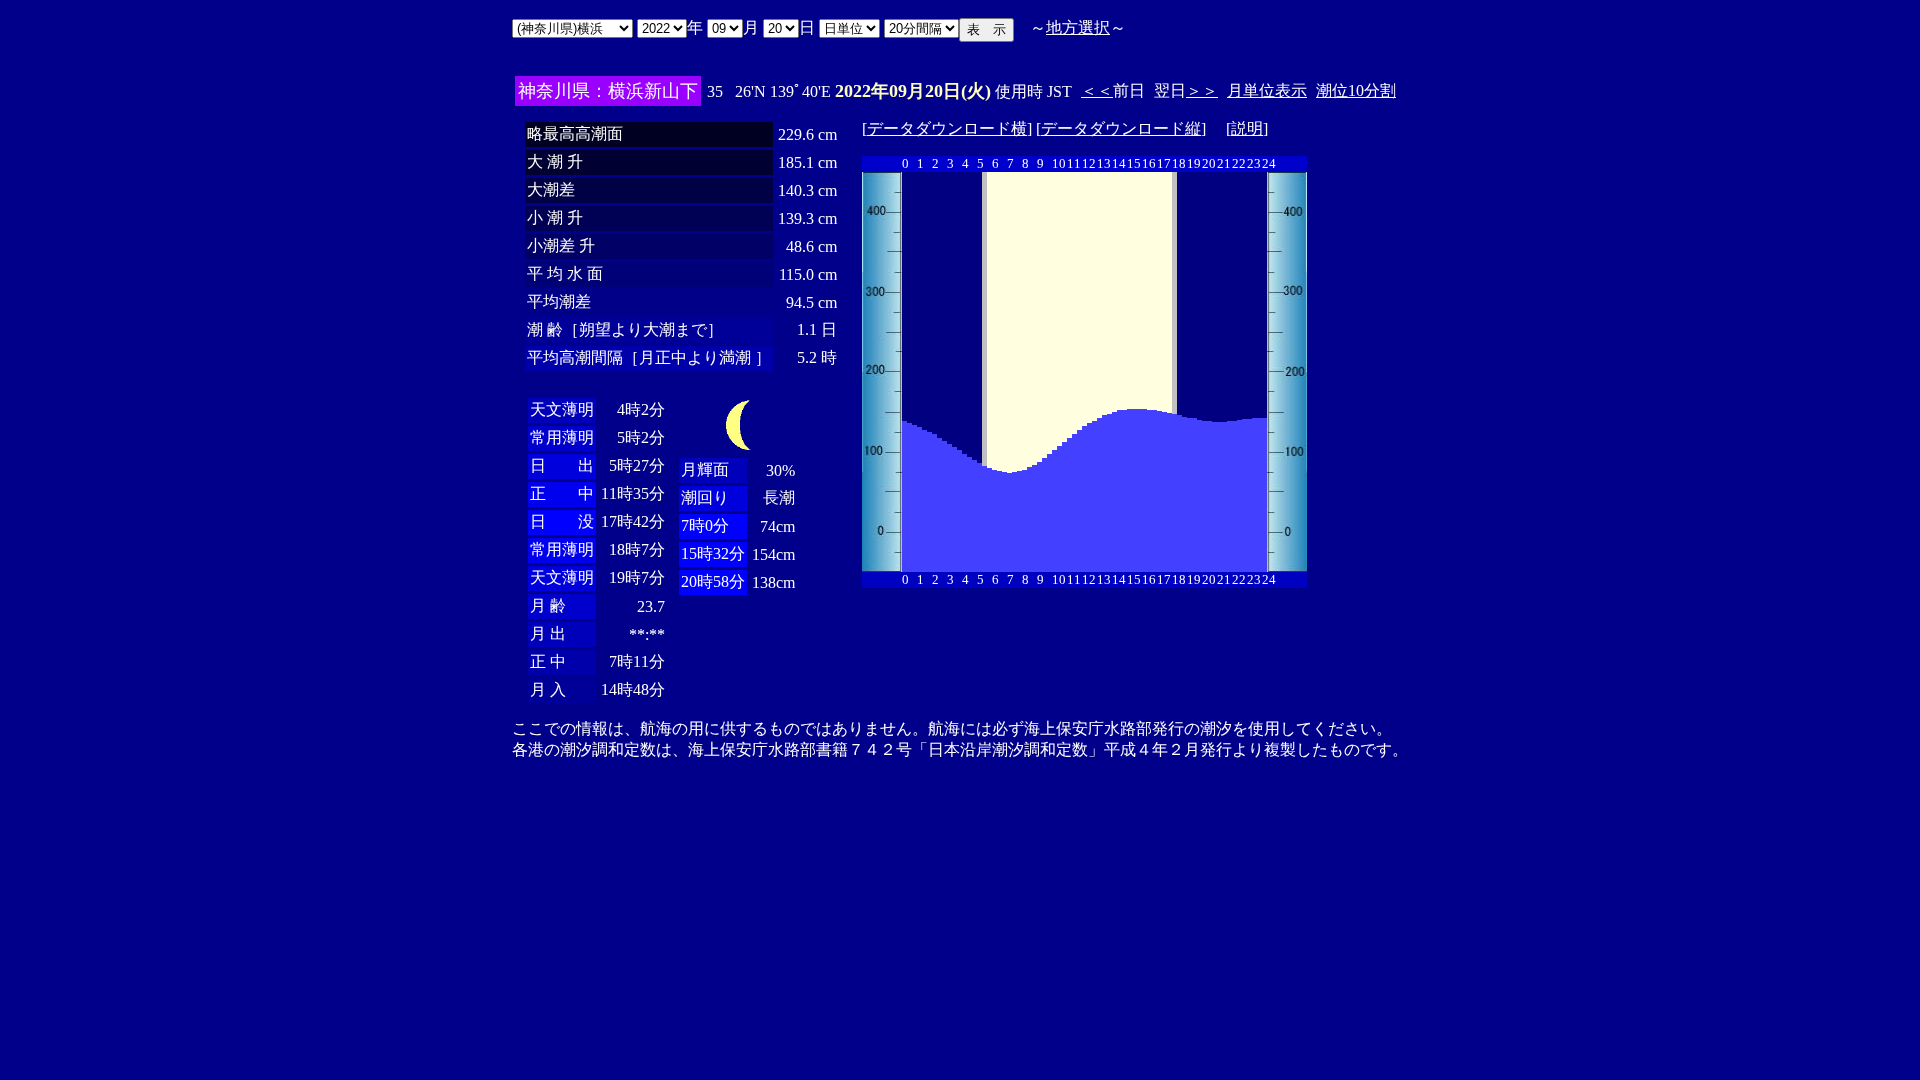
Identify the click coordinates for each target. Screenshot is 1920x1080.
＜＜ (1097, 90)
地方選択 (1078, 27)
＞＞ (1202, 90)
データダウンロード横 (947, 128)
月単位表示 (1267, 90)
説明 (1247, 128)
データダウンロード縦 (1121, 128)
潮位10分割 (1356, 90)
